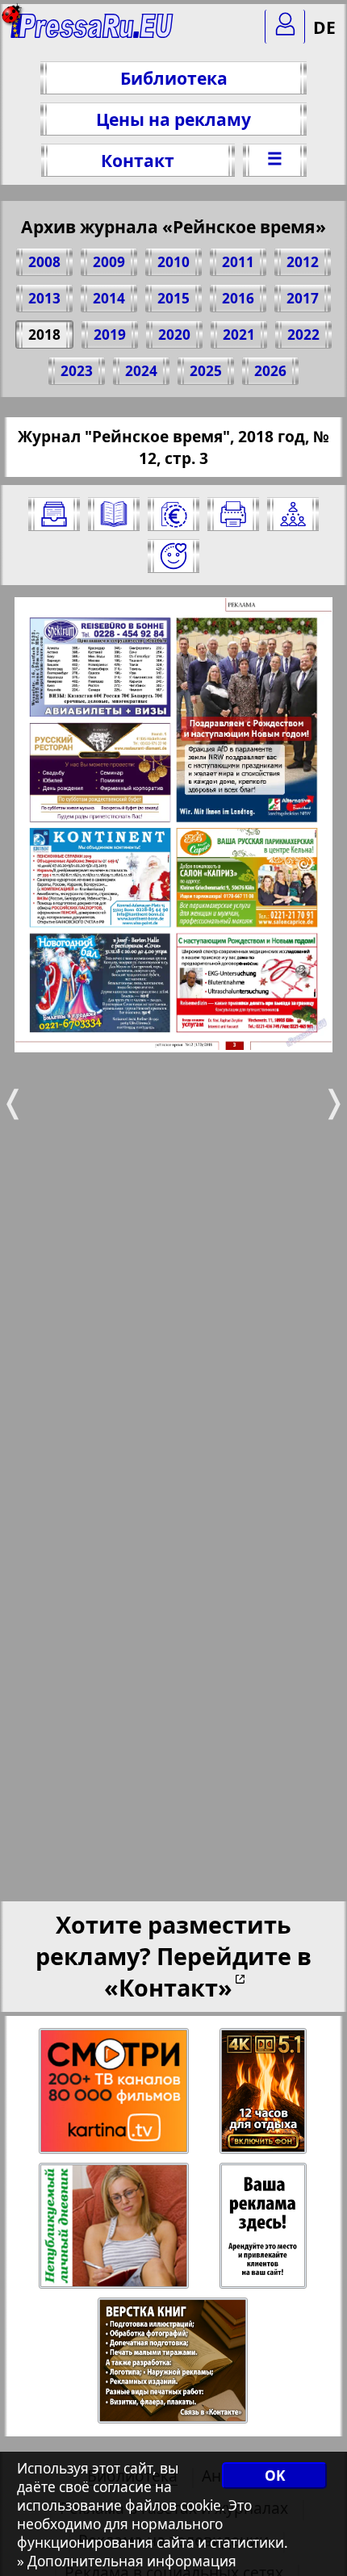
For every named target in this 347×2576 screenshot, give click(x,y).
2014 (109, 298)
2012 (303, 262)
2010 (173, 262)
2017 (303, 298)
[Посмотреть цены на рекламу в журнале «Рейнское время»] (173, 514)
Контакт (138, 160)
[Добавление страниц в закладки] (173, 556)
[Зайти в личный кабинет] (285, 27)
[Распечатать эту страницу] (233, 514)
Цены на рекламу (173, 119)
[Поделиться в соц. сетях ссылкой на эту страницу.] (293, 514)
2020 (174, 335)
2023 (77, 371)
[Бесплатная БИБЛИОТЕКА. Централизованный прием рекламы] (92, 33)
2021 (239, 335)
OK (275, 2476)
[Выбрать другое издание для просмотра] (54, 514)
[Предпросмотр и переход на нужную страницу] (114, 514)
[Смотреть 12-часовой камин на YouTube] (264, 2091)
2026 (270, 371)
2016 (238, 298)
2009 (109, 262)
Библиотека (174, 78)
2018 (44, 335)
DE (324, 27)
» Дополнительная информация (127, 2561)
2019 (110, 335)
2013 (44, 298)
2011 (238, 262)
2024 (141, 371)
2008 (44, 262)
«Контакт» (168, 1987)
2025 (206, 371)
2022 (303, 335)
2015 (173, 298)
